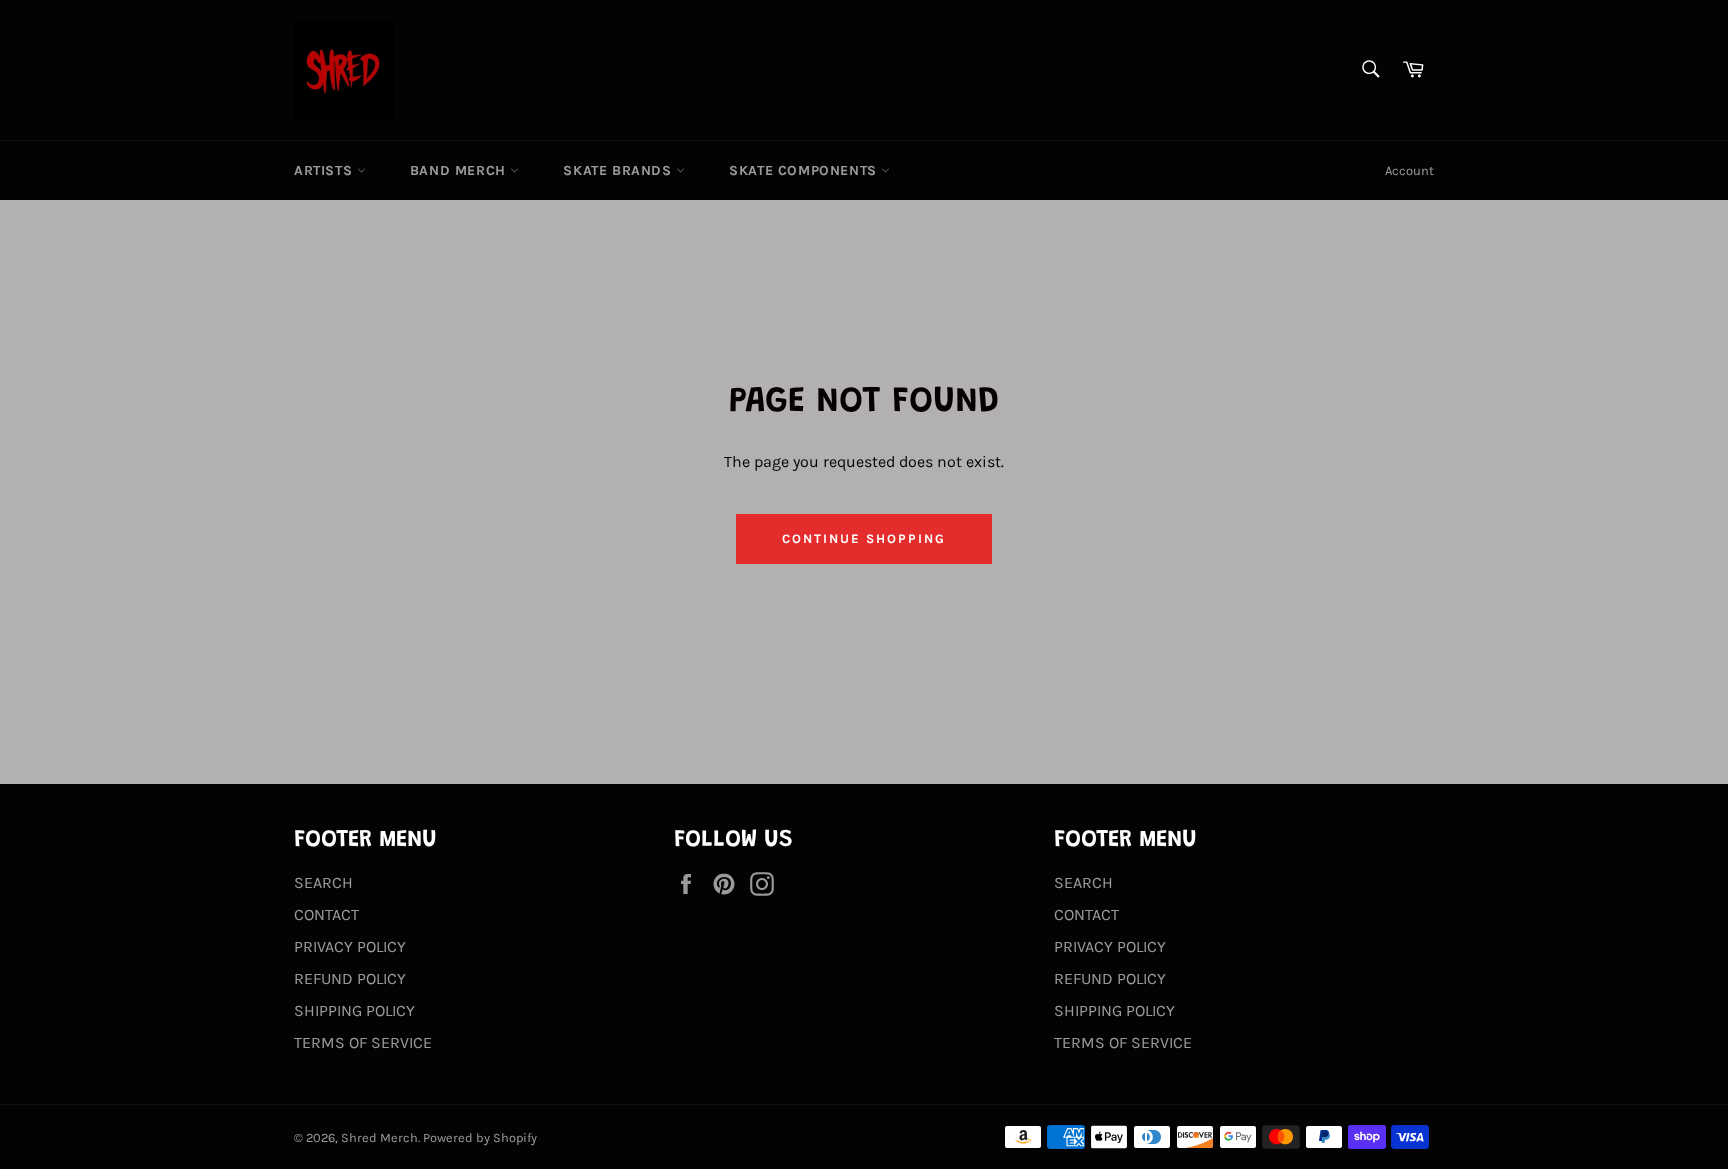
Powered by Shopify (480, 1137)
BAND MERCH (460, 170)
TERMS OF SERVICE (363, 1042)
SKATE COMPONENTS (805, 170)
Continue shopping (863, 538)
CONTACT (326, 914)
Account (1409, 170)
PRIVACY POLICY (350, 946)
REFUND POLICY (350, 978)
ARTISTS (325, 170)
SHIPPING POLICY (354, 1010)
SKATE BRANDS (619, 170)
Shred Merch (379, 1137)
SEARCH (323, 882)
